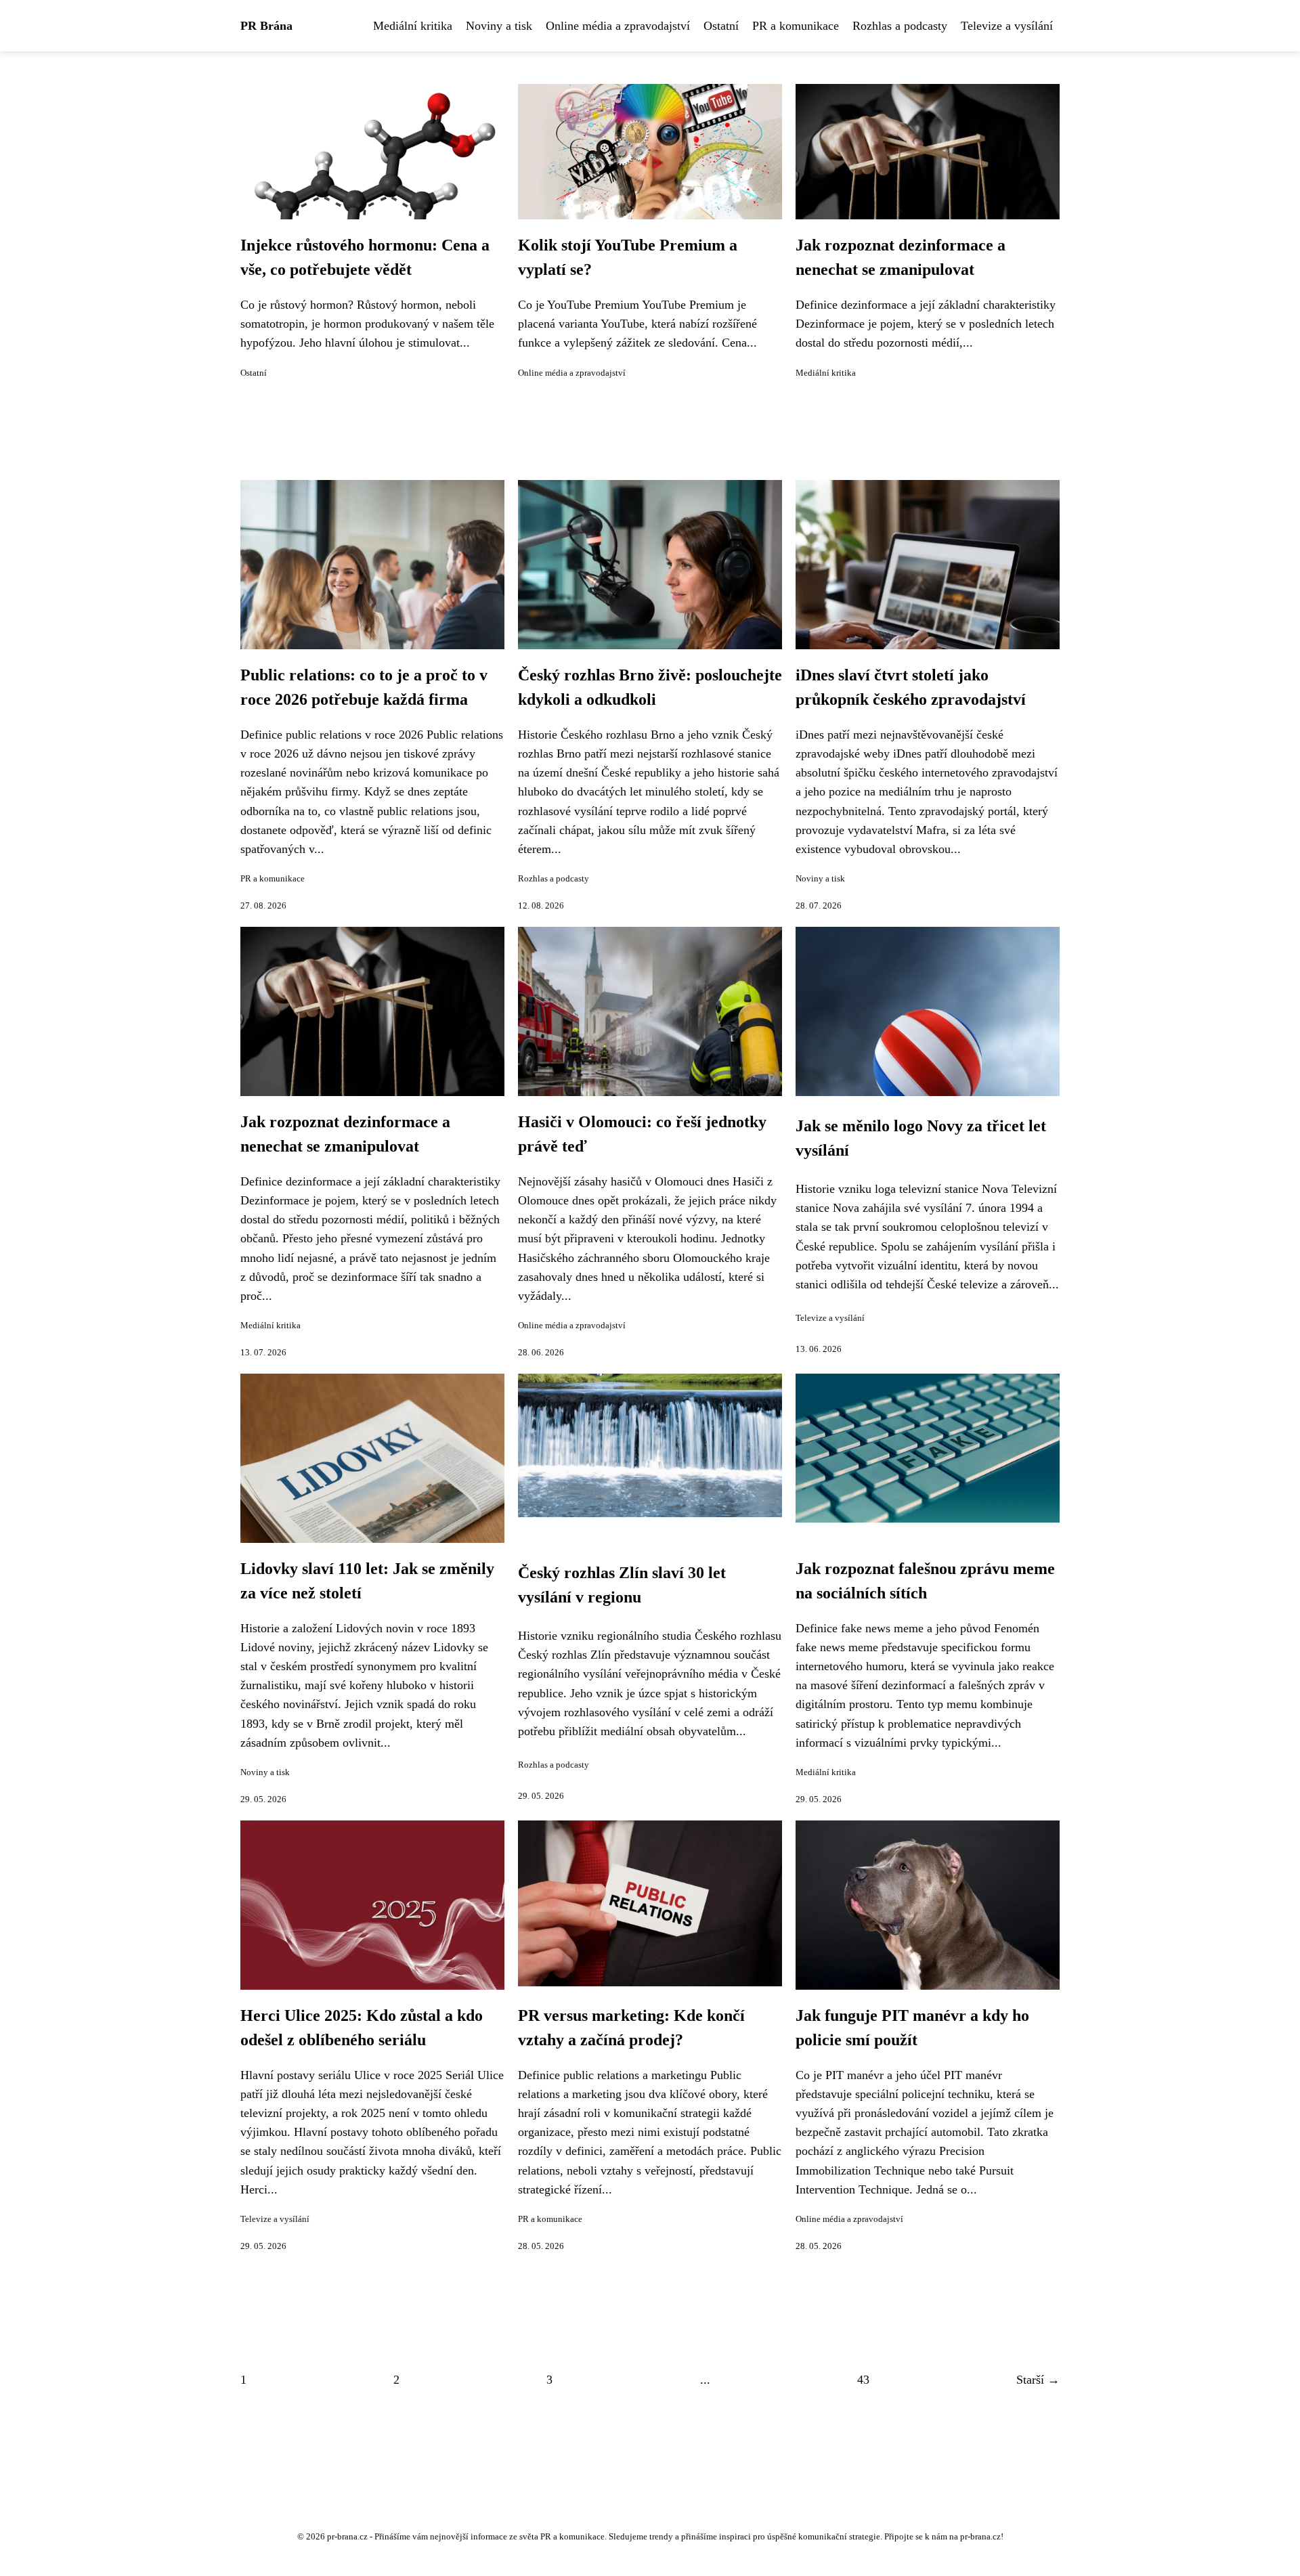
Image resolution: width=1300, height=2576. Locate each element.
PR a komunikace (796, 26)
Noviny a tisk (499, 26)
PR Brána (266, 26)
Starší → (1038, 2380)
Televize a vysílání (1007, 26)
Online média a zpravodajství (618, 26)
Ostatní (721, 26)
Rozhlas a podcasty (900, 26)
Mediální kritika (413, 26)
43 (863, 2380)
